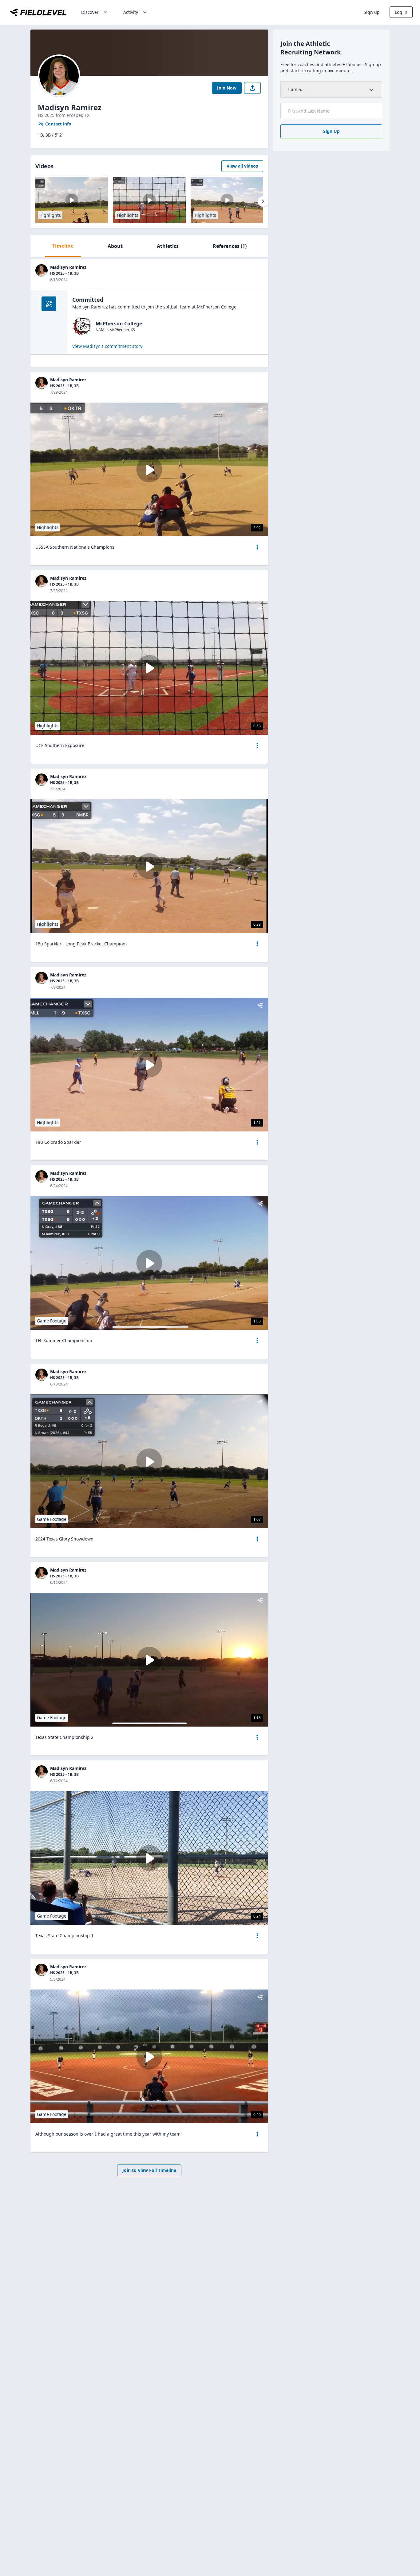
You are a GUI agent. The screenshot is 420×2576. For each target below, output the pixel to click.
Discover (90, 12)
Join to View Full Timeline (149, 2170)
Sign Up (331, 131)
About (115, 246)
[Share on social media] (252, 88)
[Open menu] (257, 547)
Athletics (168, 246)
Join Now (227, 88)
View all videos (242, 166)
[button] (257, 547)
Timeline (63, 246)
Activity (131, 12)
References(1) (230, 246)
